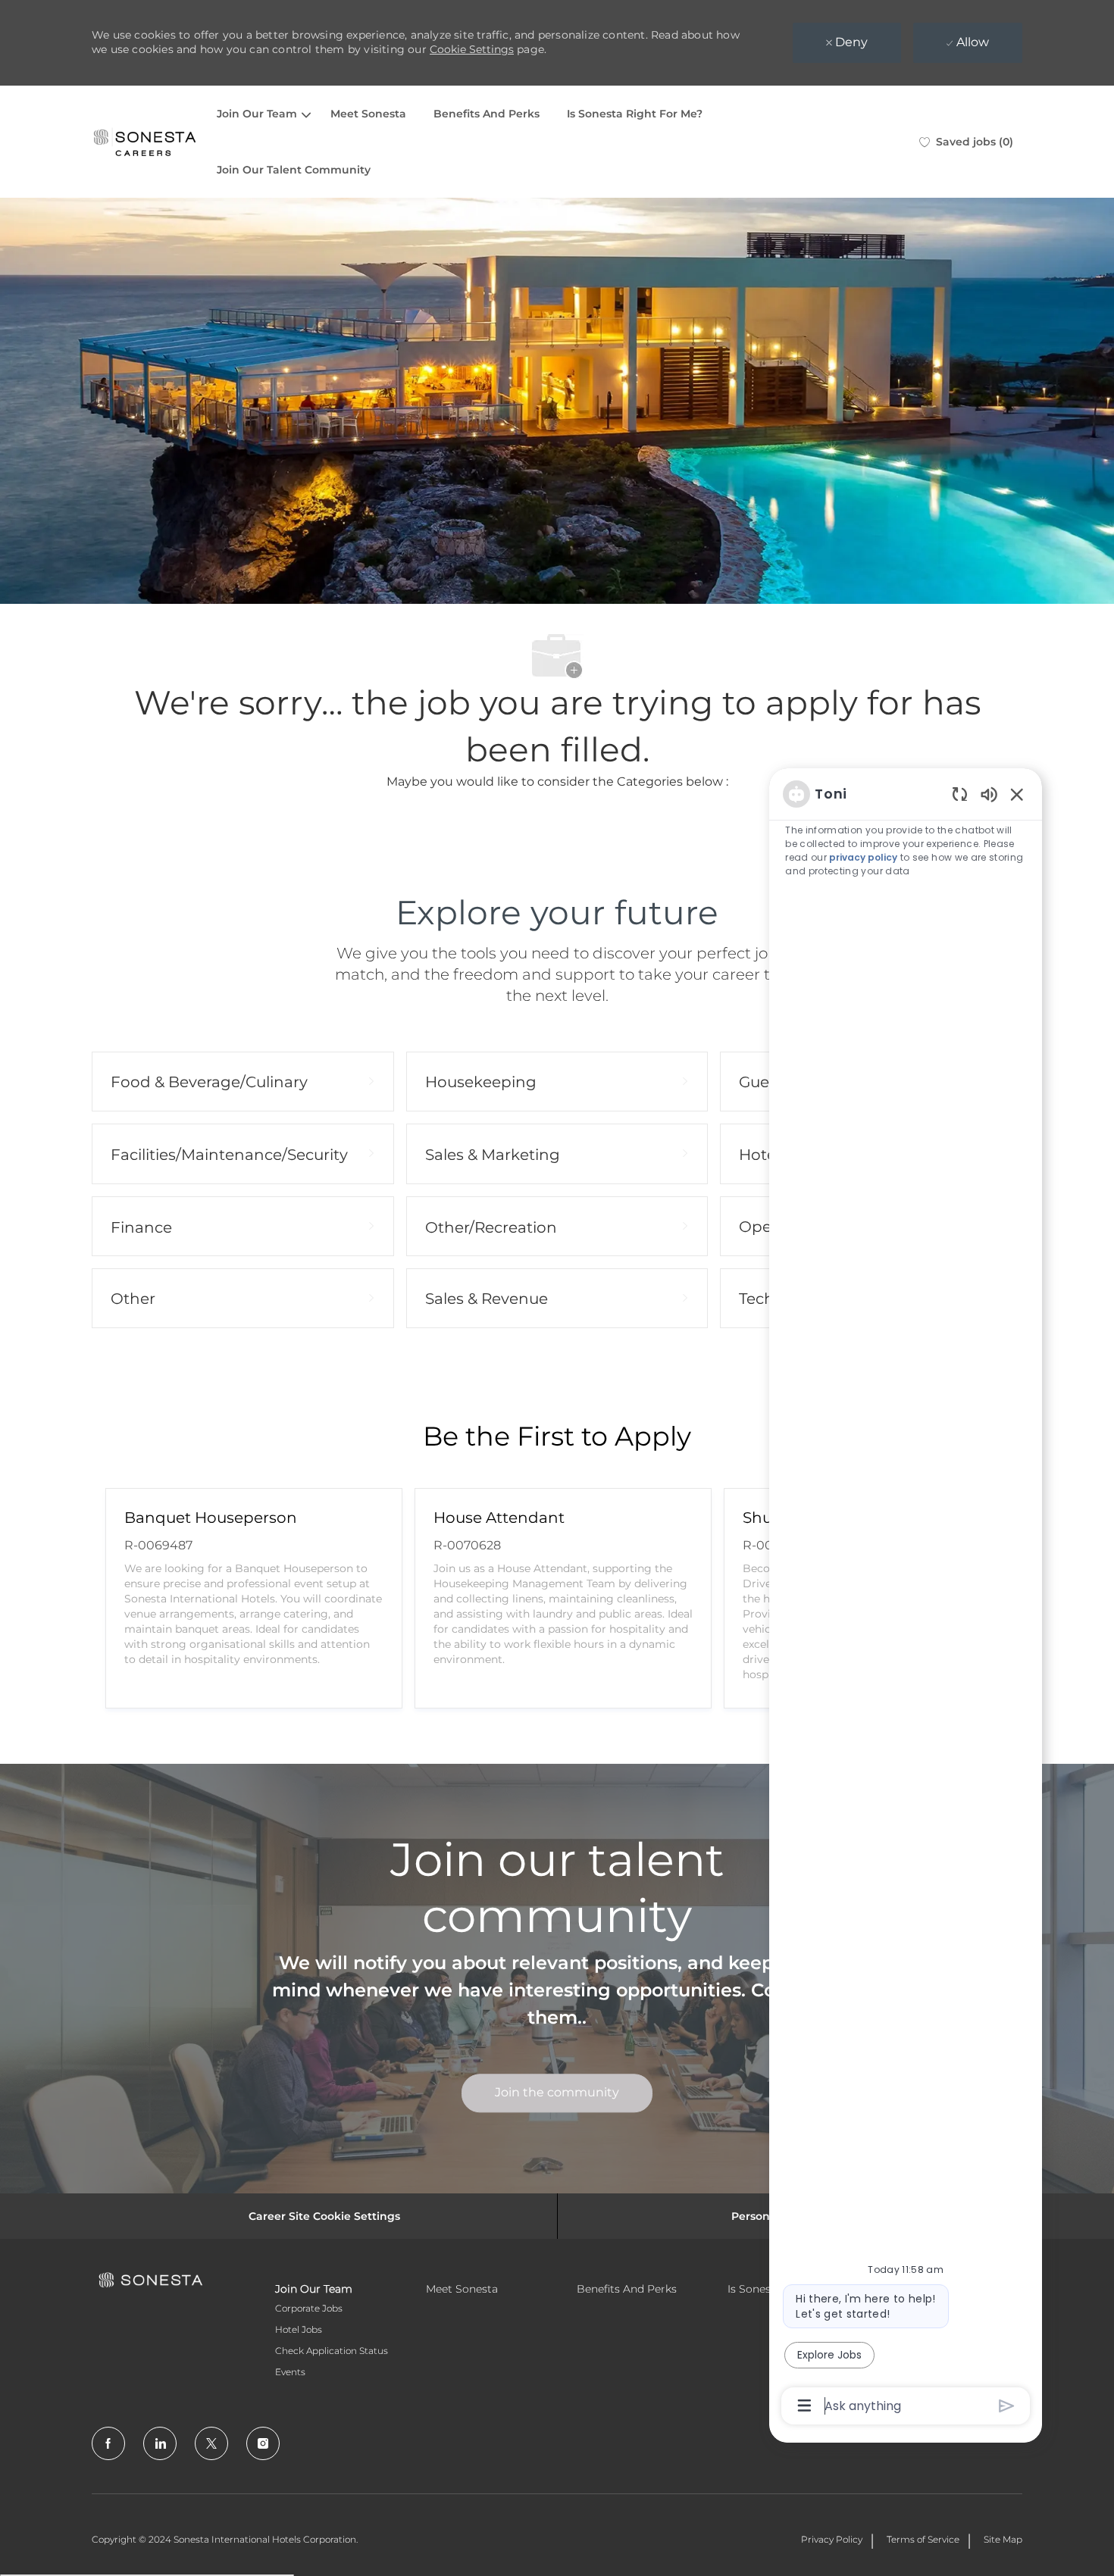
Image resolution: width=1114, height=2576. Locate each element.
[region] (906, 1599)
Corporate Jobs (309, 2308)
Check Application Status (332, 2351)
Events (290, 2372)
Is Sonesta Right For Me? (635, 114)
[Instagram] (263, 2443)
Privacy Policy (832, 2539)
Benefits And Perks (487, 114)
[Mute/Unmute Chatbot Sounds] (989, 794)
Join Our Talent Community (294, 170)
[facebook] (108, 2443)
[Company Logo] (145, 142)
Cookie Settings (472, 49)
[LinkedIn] (160, 2443)
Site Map (1003, 2539)
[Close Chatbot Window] (1017, 794)
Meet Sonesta (368, 114)
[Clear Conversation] (960, 794)
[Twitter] (211, 2443)
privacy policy (863, 857)
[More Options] (804, 2406)
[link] (557, 2093)
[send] (1007, 2406)
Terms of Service (923, 2539)
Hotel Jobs (299, 2329)
